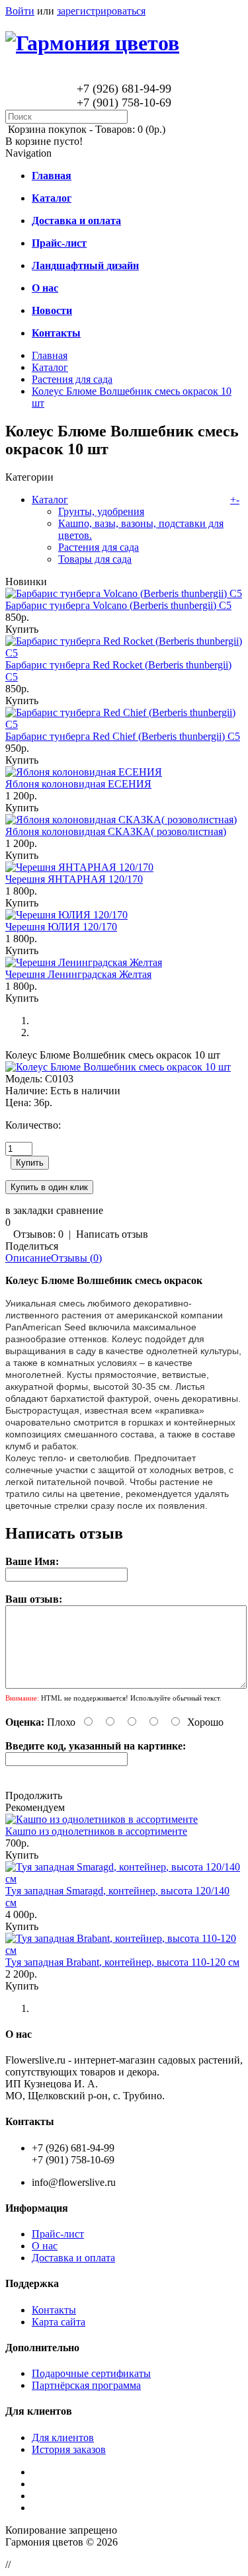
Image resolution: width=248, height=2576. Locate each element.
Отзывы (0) (76, 1258)
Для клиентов (63, 2437)
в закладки (29, 1210)
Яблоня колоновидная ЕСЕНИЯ (78, 784)
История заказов (69, 2449)
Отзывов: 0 (38, 1234)
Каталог (50, 367)
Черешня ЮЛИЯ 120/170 (61, 927)
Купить (22, 629)
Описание (28, 1258)
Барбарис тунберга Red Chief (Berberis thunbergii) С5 (123, 736)
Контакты (54, 2310)
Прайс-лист (58, 2234)
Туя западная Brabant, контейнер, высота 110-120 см (122, 1962)
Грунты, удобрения (101, 511)
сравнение (80, 1210)
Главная (50, 355)
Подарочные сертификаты (91, 2373)
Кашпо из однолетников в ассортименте (96, 1831)
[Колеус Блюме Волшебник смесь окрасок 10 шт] (118, 1067)
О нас (45, 2246)
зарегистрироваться (101, 11)
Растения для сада (72, 379)
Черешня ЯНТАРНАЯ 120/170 (74, 879)
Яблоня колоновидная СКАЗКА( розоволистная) (116, 831)
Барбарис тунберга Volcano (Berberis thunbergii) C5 (118, 605)
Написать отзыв (112, 1234)
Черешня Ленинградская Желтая (78, 974)
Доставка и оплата (73, 2258)
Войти (20, 11)
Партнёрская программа (86, 2385)
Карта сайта (59, 2322)
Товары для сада (95, 559)
